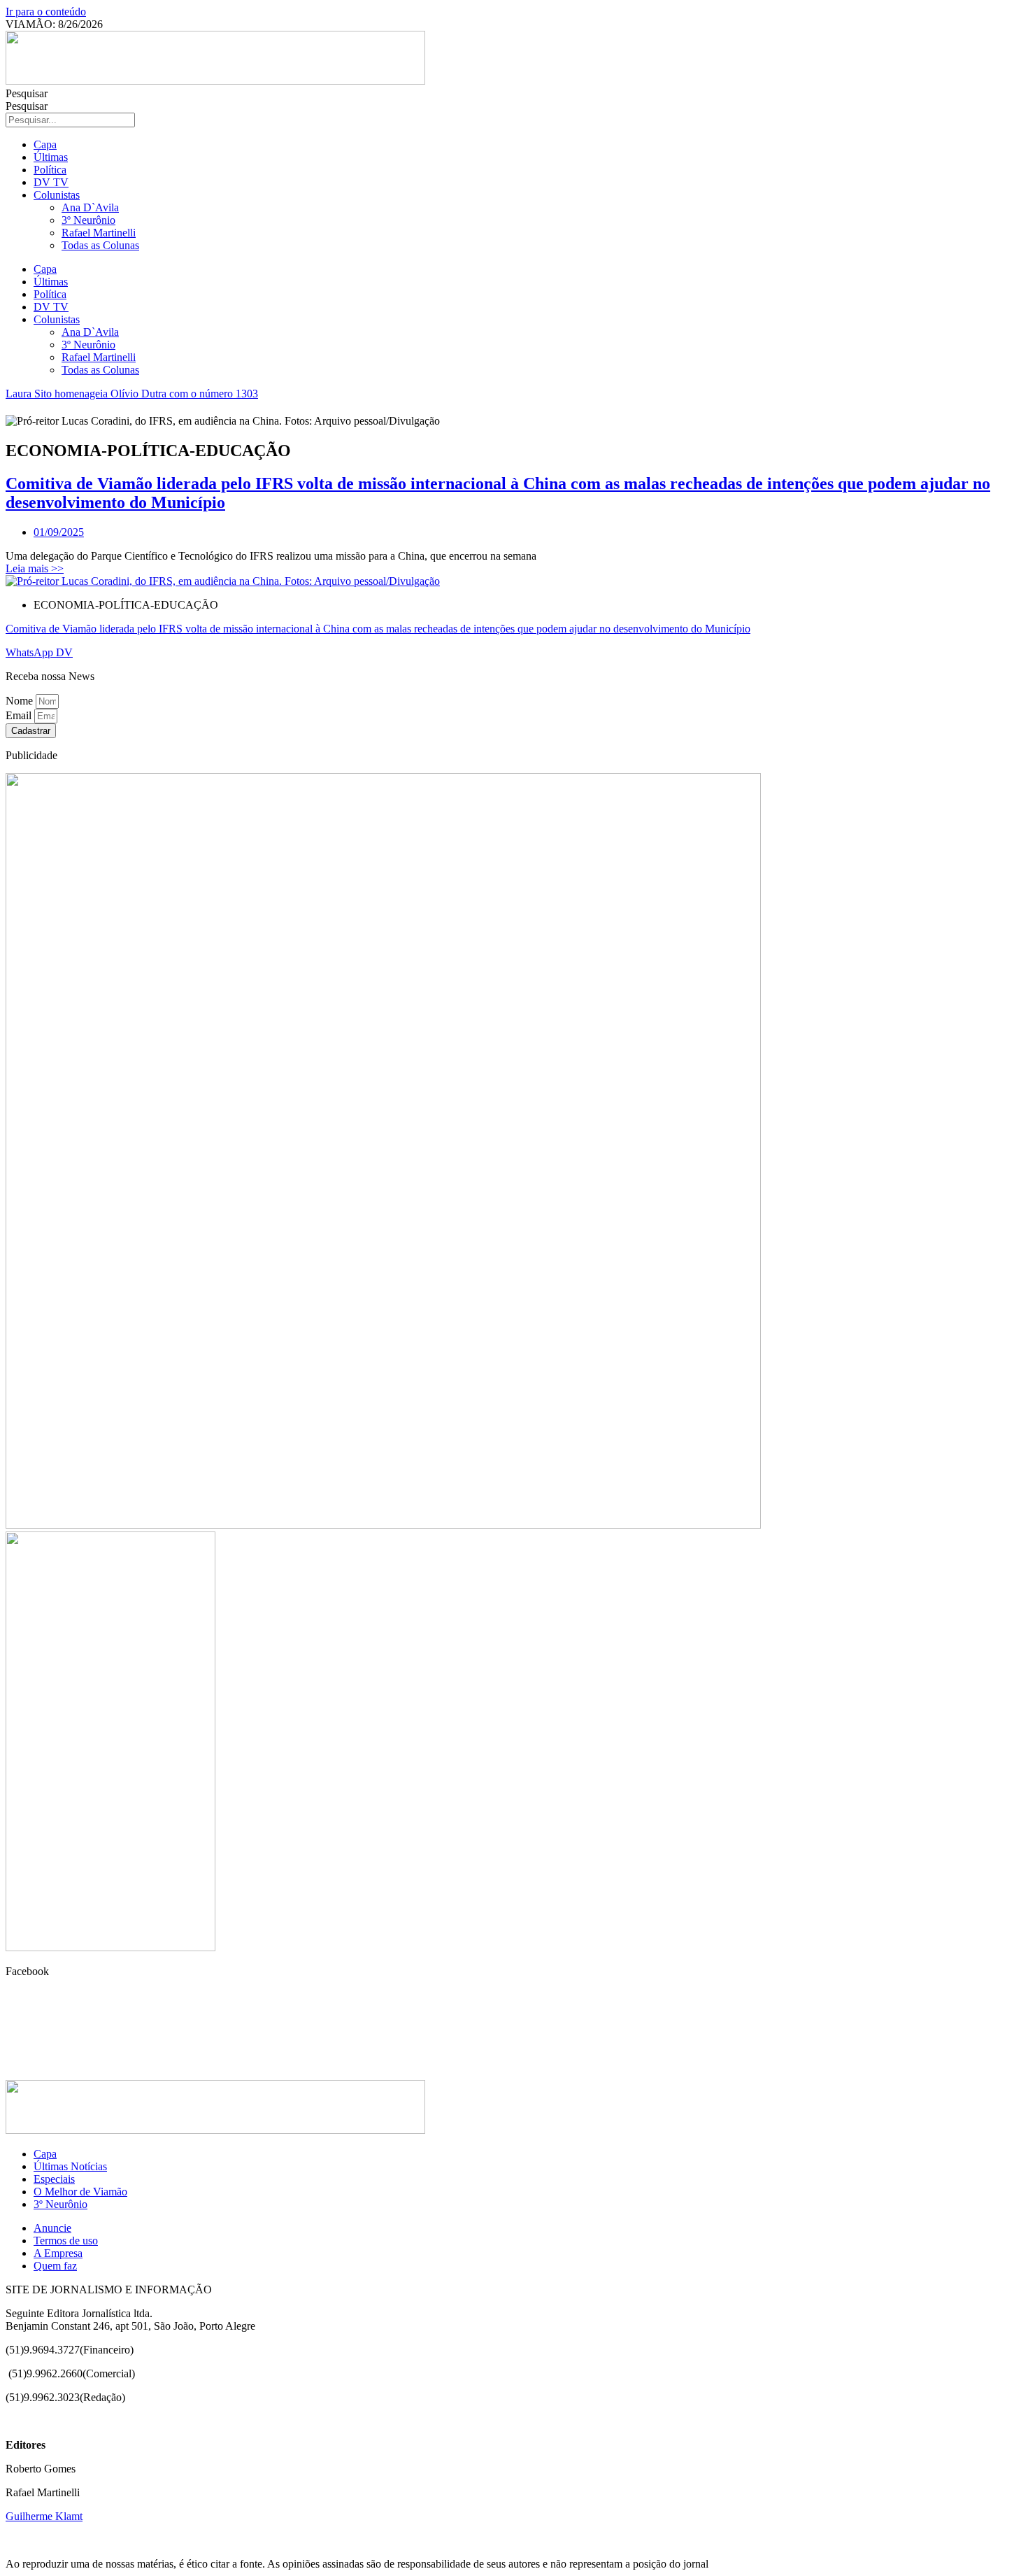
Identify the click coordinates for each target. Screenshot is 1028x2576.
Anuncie (52, 2228)
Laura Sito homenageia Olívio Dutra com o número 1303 (132, 394)
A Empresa (58, 2253)
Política (50, 170)
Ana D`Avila (90, 207)
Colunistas (57, 195)
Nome (21, 701)
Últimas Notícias (70, 2166)
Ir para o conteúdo (46, 12)
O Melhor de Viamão (80, 2192)
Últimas (51, 157)
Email (20, 715)
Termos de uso (66, 2241)
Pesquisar (27, 93)
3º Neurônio (88, 220)
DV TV (51, 182)
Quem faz (55, 2266)
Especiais (54, 2179)
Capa (45, 144)
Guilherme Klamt (44, 2516)
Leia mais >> (35, 568)
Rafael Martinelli (99, 233)
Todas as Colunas (100, 245)
